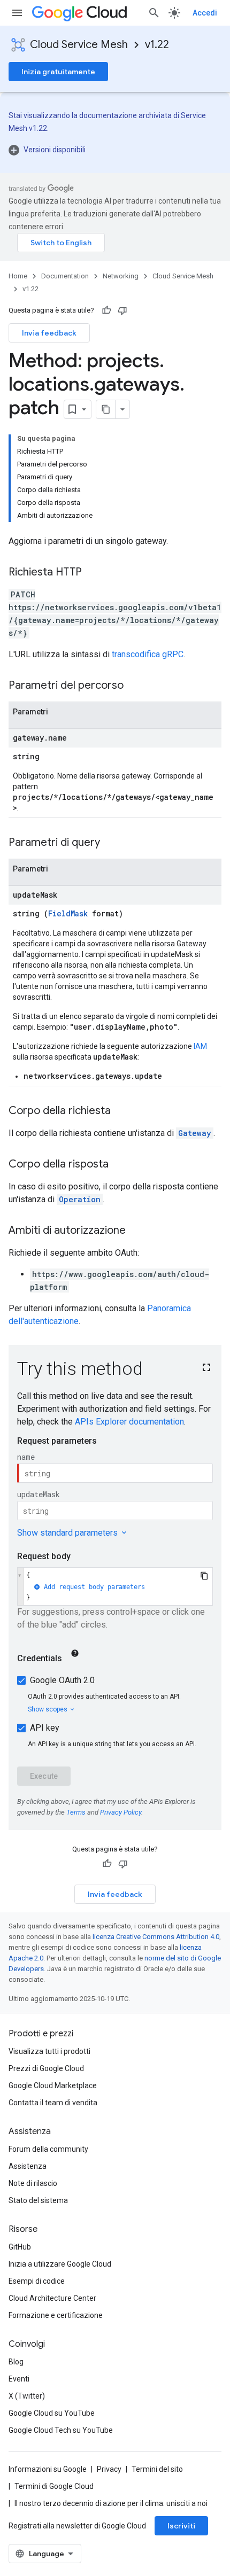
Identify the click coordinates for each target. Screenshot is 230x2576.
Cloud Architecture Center (52, 2298)
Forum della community (48, 2149)
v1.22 (157, 45)
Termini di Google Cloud (54, 2486)
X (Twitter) (27, 2396)
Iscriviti (181, 2526)
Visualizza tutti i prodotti (49, 2051)
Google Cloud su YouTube (52, 2413)
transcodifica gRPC (148, 654)
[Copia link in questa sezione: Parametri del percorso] (134, 686)
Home (18, 276)
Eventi (19, 2379)
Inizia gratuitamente (58, 72)
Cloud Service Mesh (79, 45)
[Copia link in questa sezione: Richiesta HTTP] (93, 573)
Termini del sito (157, 2469)
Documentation (65, 276)
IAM (200, 1046)
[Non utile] (122, 310)
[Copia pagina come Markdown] (106, 409)
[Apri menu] (17, 13)
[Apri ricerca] (154, 13)
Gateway (195, 1133)
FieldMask (68, 913)
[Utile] (106, 310)
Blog (16, 2362)
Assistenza (28, 2166)
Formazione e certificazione (56, 2315)
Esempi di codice (37, 2281)
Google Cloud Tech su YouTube (61, 2430)
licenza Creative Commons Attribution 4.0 (156, 1937)
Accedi (205, 13)
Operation (80, 1199)
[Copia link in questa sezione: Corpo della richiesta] (121, 1111)
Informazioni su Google (48, 2469)
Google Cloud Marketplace (53, 2085)
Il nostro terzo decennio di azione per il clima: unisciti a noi (111, 2503)
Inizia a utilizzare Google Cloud (60, 2264)
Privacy (109, 2469)
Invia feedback (49, 333)
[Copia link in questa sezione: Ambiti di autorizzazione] (136, 1231)
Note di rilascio (33, 2183)
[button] (115, 150)
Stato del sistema (38, 2200)
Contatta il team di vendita (53, 2103)
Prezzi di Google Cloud (46, 2068)
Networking (121, 276)
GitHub (20, 2247)
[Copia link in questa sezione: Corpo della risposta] (119, 1165)
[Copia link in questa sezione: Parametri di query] (111, 843)
